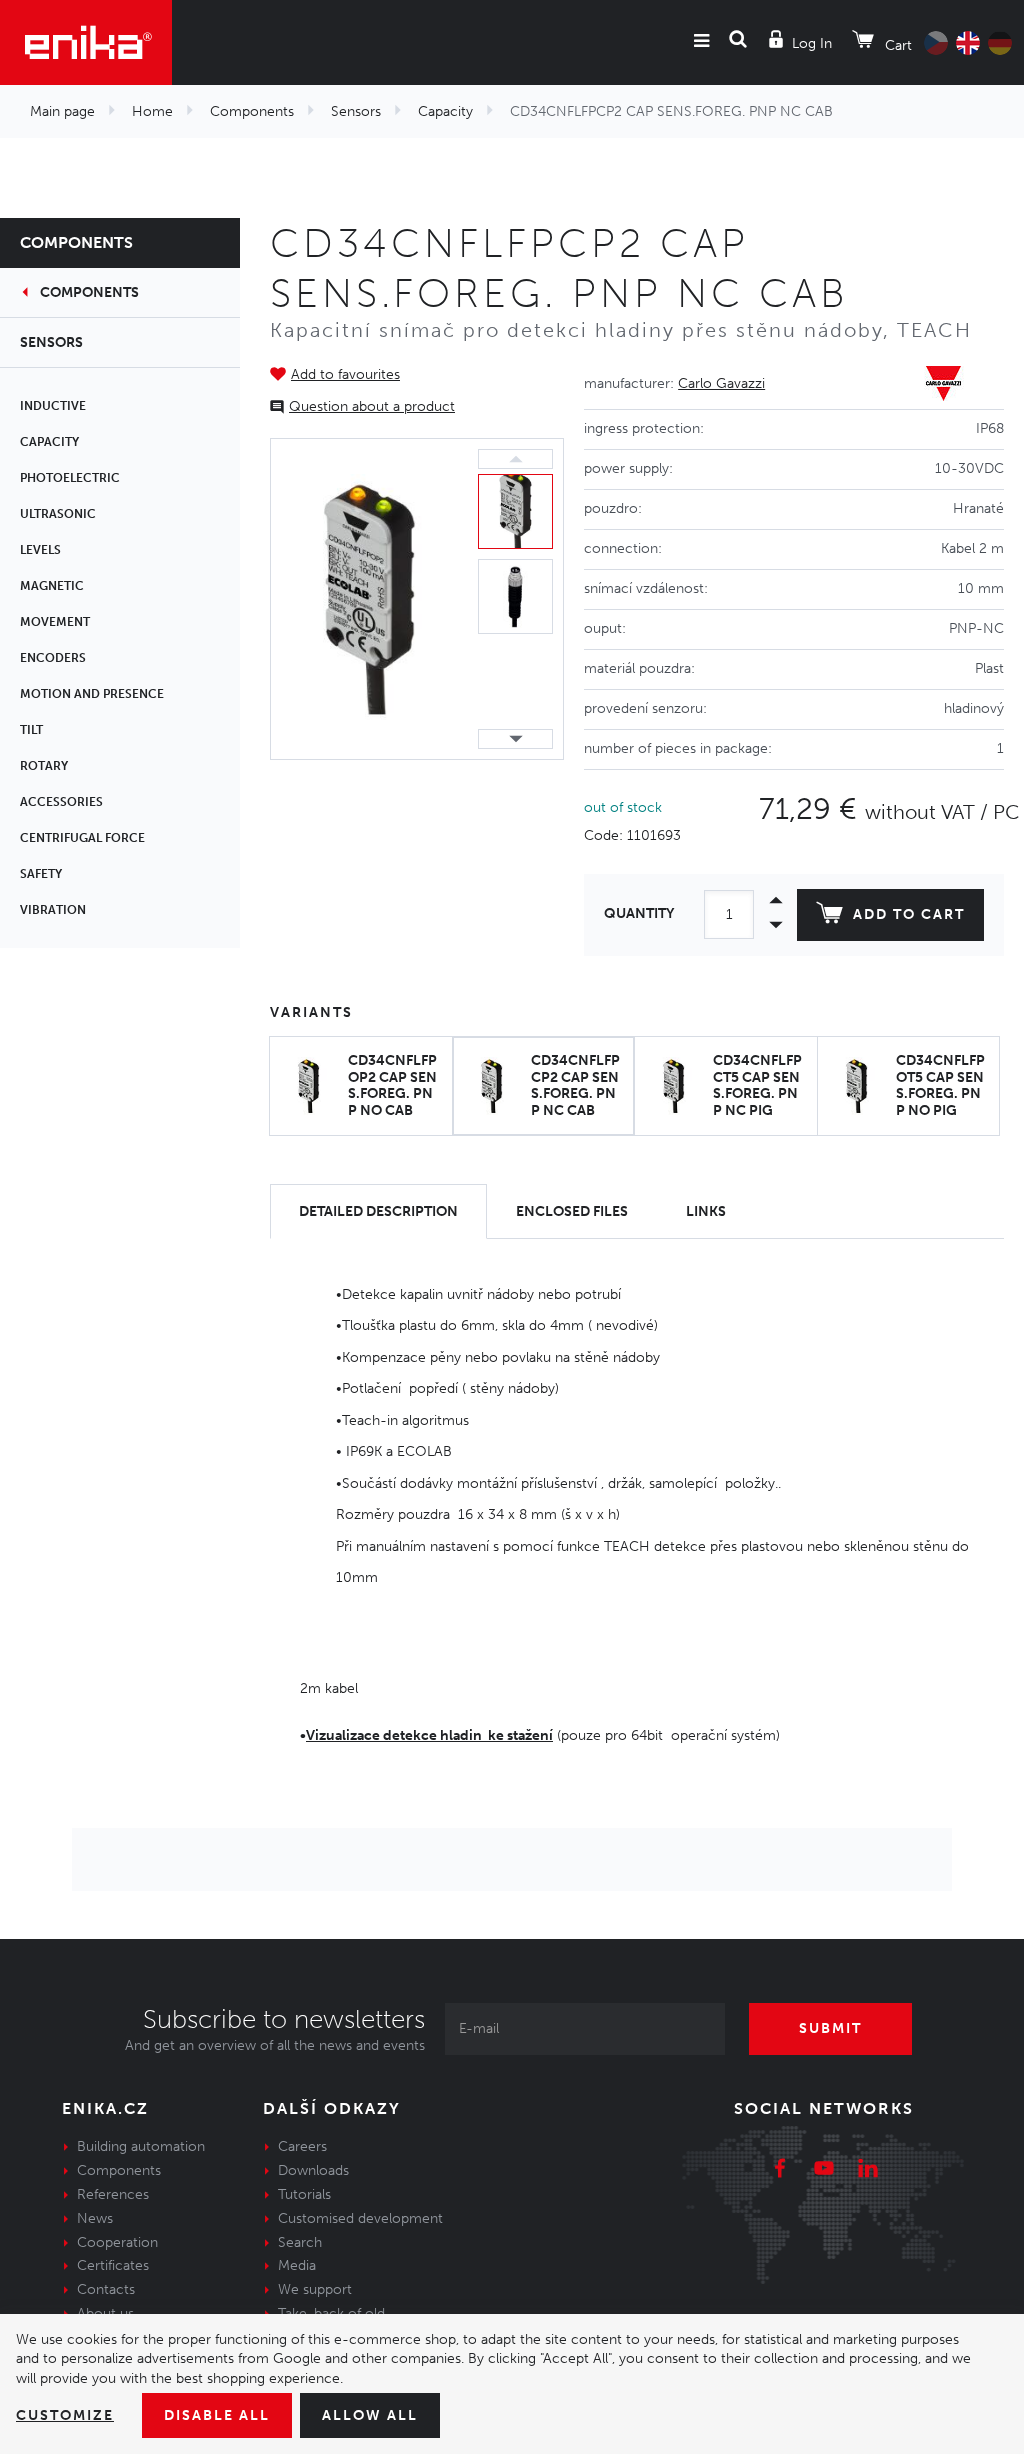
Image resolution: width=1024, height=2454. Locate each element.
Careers (302, 2146)
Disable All (217, 2415)
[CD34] (369, 599)
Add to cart (909, 914)
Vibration (53, 910)
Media (297, 2265)
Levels (40, 550)
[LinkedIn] (868, 2171)
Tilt (31, 730)
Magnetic (52, 586)
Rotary (44, 766)
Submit (830, 2028)
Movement (55, 622)
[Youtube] (824, 2171)
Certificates (113, 2265)
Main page (62, 111)
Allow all (370, 2415)
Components (252, 111)
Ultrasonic (58, 514)
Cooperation (117, 2242)
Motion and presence (92, 694)
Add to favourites (345, 374)
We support (315, 2289)
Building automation (141, 2146)
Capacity (445, 111)
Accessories (61, 802)
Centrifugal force (82, 838)
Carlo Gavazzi (721, 383)
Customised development (360, 2218)
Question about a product (372, 406)
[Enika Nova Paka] (86, 42)
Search (300, 2242)
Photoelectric (70, 478)
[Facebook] (780, 2171)
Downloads (313, 2170)
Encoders (53, 658)
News (95, 2218)
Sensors (356, 111)
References (113, 2194)
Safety (41, 874)
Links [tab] (706, 1211)
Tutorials (304, 2194)
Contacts (106, 2289)
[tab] (378, 1211)
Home (152, 111)
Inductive (53, 406)
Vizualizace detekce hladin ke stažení (429, 1735)
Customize (65, 2415)
